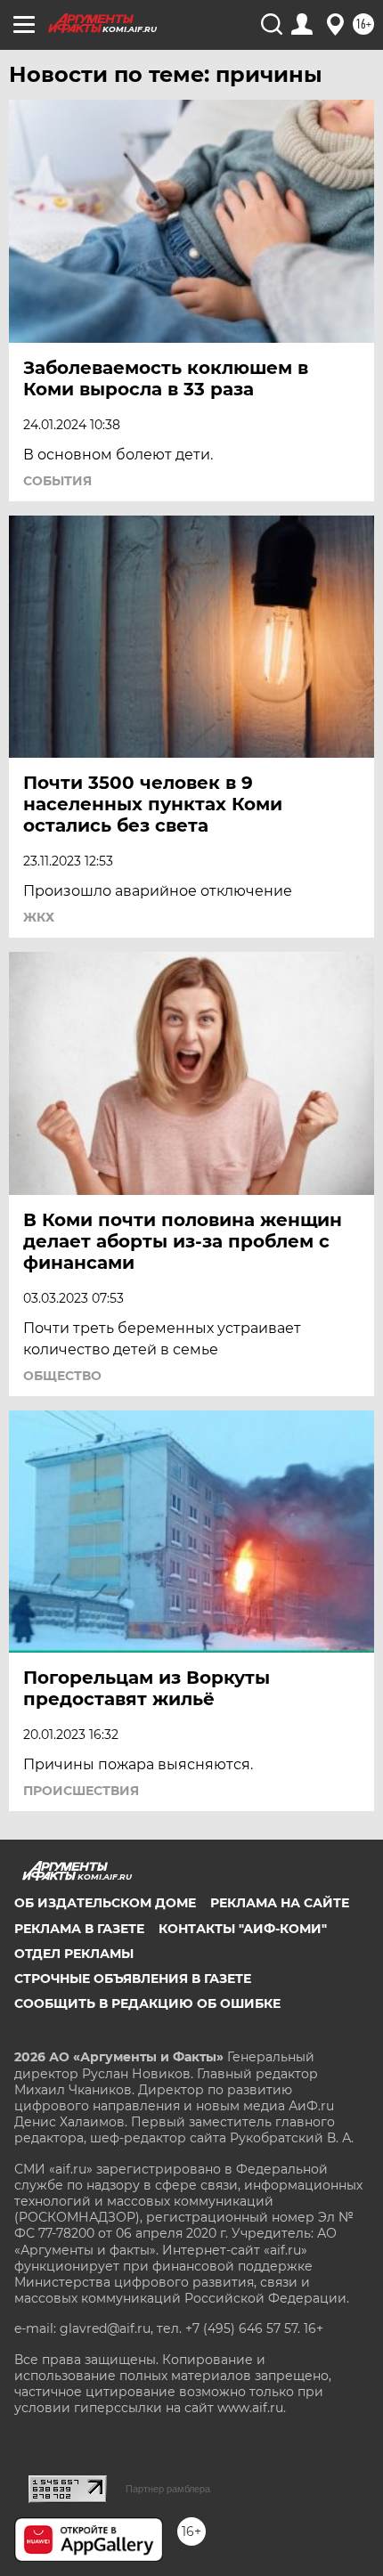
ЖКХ (39, 917)
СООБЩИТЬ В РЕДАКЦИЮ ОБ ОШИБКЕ (147, 2003)
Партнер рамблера (168, 2489)
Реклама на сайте (280, 1903)
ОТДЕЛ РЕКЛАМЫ (74, 1954)
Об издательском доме (105, 1903)
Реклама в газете (79, 1929)
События (57, 481)
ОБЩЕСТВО (62, 1376)
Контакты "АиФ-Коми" (243, 1929)
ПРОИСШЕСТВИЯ (81, 1791)
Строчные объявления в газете (133, 1979)
